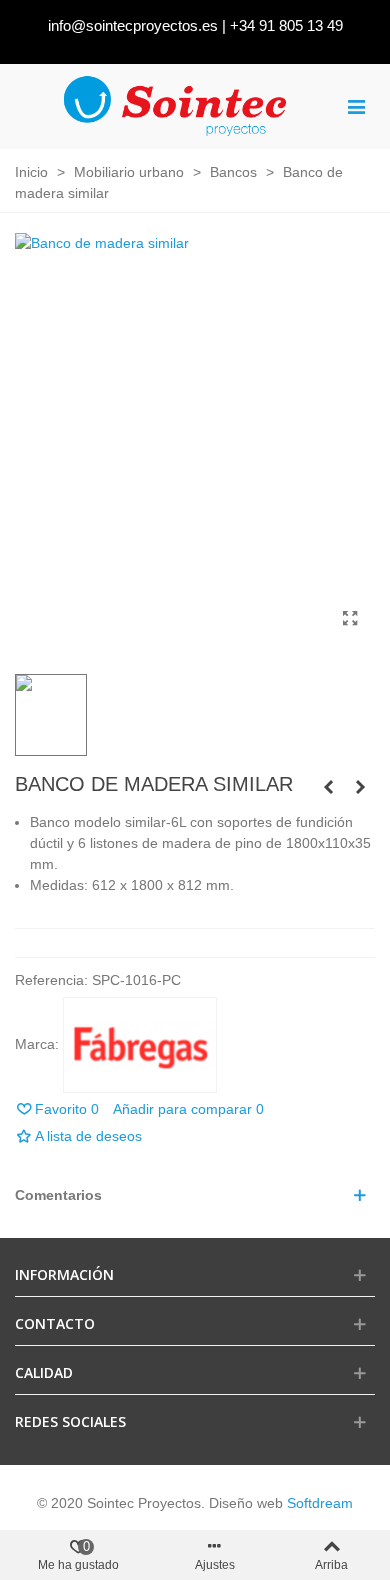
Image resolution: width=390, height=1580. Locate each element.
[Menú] (356, 106)
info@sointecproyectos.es (133, 25)
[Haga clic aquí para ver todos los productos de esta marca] (140, 1045)
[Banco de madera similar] (350, 619)
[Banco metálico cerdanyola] (328, 787)
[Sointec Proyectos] (176, 106)
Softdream (320, 1503)
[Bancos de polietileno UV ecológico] (360, 787)
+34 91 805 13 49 (286, 25)
